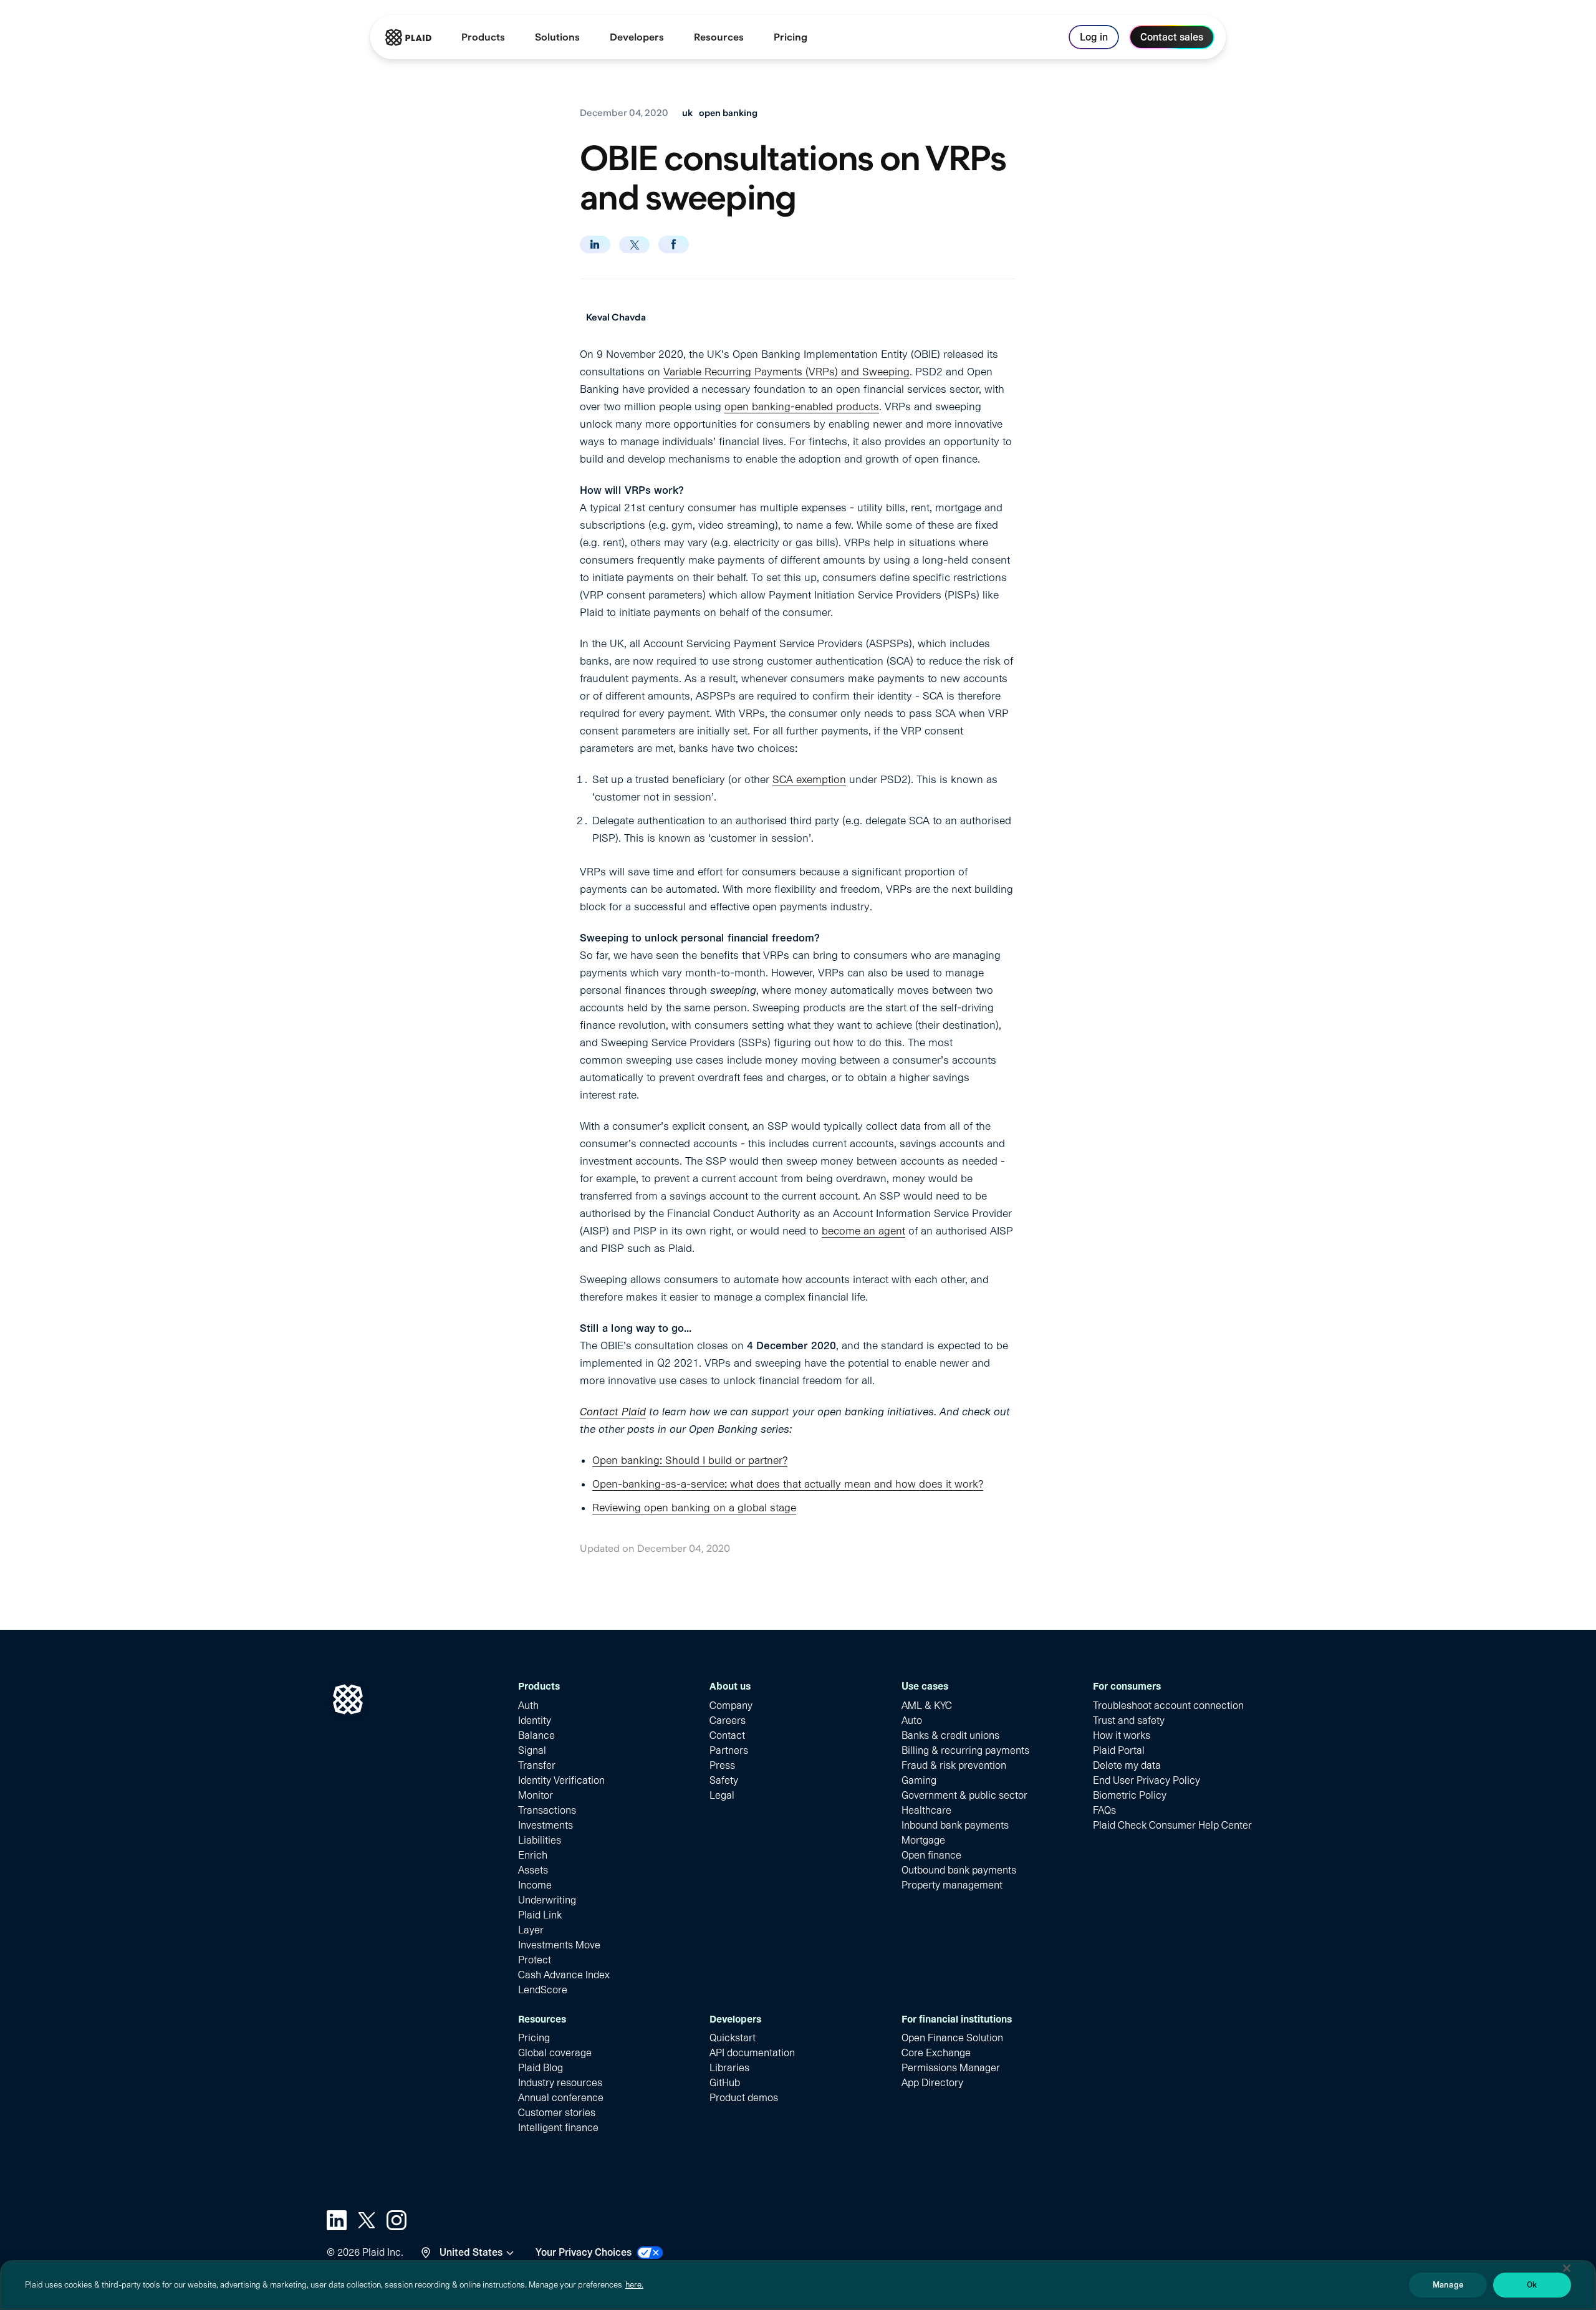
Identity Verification (561, 1780)
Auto (912, 1720)
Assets (533, 1870)
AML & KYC (927, 1706)
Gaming (919, 1780)
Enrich (533, 1855)
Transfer (537, 1765)
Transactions (547, 1810)
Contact (727, 1735)
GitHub (725, 2083)
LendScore (543, 1990)
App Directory (932, 2083)
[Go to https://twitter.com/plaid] (367, 2220)
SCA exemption (809, 779)
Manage (1448, 2285)
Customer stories (557, 2113)
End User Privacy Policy (1147, 1780)
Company (731, 1706)
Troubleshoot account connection (1168, 1706)
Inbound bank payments (955, 1825)
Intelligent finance (558, 2128)
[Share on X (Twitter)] (634, 245)
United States (471, 2252)
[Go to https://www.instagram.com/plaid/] (397, 2220)
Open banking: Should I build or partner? (690, 1460)
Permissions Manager (951, 2068)
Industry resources (560, 2083)
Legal (722, 1795)
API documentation (752, 2053)
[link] (791, 37)
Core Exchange (936, 2053)
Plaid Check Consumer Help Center (1172, 1825)
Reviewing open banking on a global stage (694, 1508)
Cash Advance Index (564, 1975)
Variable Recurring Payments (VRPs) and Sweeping (786, 372)
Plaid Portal (1119, 1750)
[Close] (1567, 2268)
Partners (729, 1750)
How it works (1122, 1735)
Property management (952, 1885)
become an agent (863, 1231)
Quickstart (733, 2038)
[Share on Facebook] (674, 244)
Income (535, 1885)
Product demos (744, 2098)
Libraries (729, 2068)
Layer (531, 1930)
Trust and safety (1129, 1720)
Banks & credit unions (950, 1735)
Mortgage (923, 1840)
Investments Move (559, 1945)
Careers (728, 1720)
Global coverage (555, 2053)
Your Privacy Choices (584, 2252)
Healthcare (926, 1810)
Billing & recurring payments (965, 1750)
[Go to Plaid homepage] (408, 37)
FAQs (1104, 1810)
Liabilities (540, 1840)
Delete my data (1127, 1765)
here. (634, 2285)
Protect (535, 1960)
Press (722, 1765)
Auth (528, 1706)
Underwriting (547, 1900)
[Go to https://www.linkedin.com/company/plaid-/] (337, 2220)
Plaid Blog (541, 2068)
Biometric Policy (1130, 1795)
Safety (724, 1780)
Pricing (534, 2038)
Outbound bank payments (959, 1870)
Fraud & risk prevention (954, 1765)
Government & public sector (964, 1795)
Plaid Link (540, 1915)
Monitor (536, 1795)
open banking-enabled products (802, 407)
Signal (532, 1750)
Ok (1532, 2285)
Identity (535, 1720)
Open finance (931, 1855)
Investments (546, 1825)
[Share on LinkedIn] (595, 244)
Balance (536, 1735)
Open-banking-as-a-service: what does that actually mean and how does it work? (788, 1484)
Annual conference (561, 2098)
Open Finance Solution (952, 2038)
